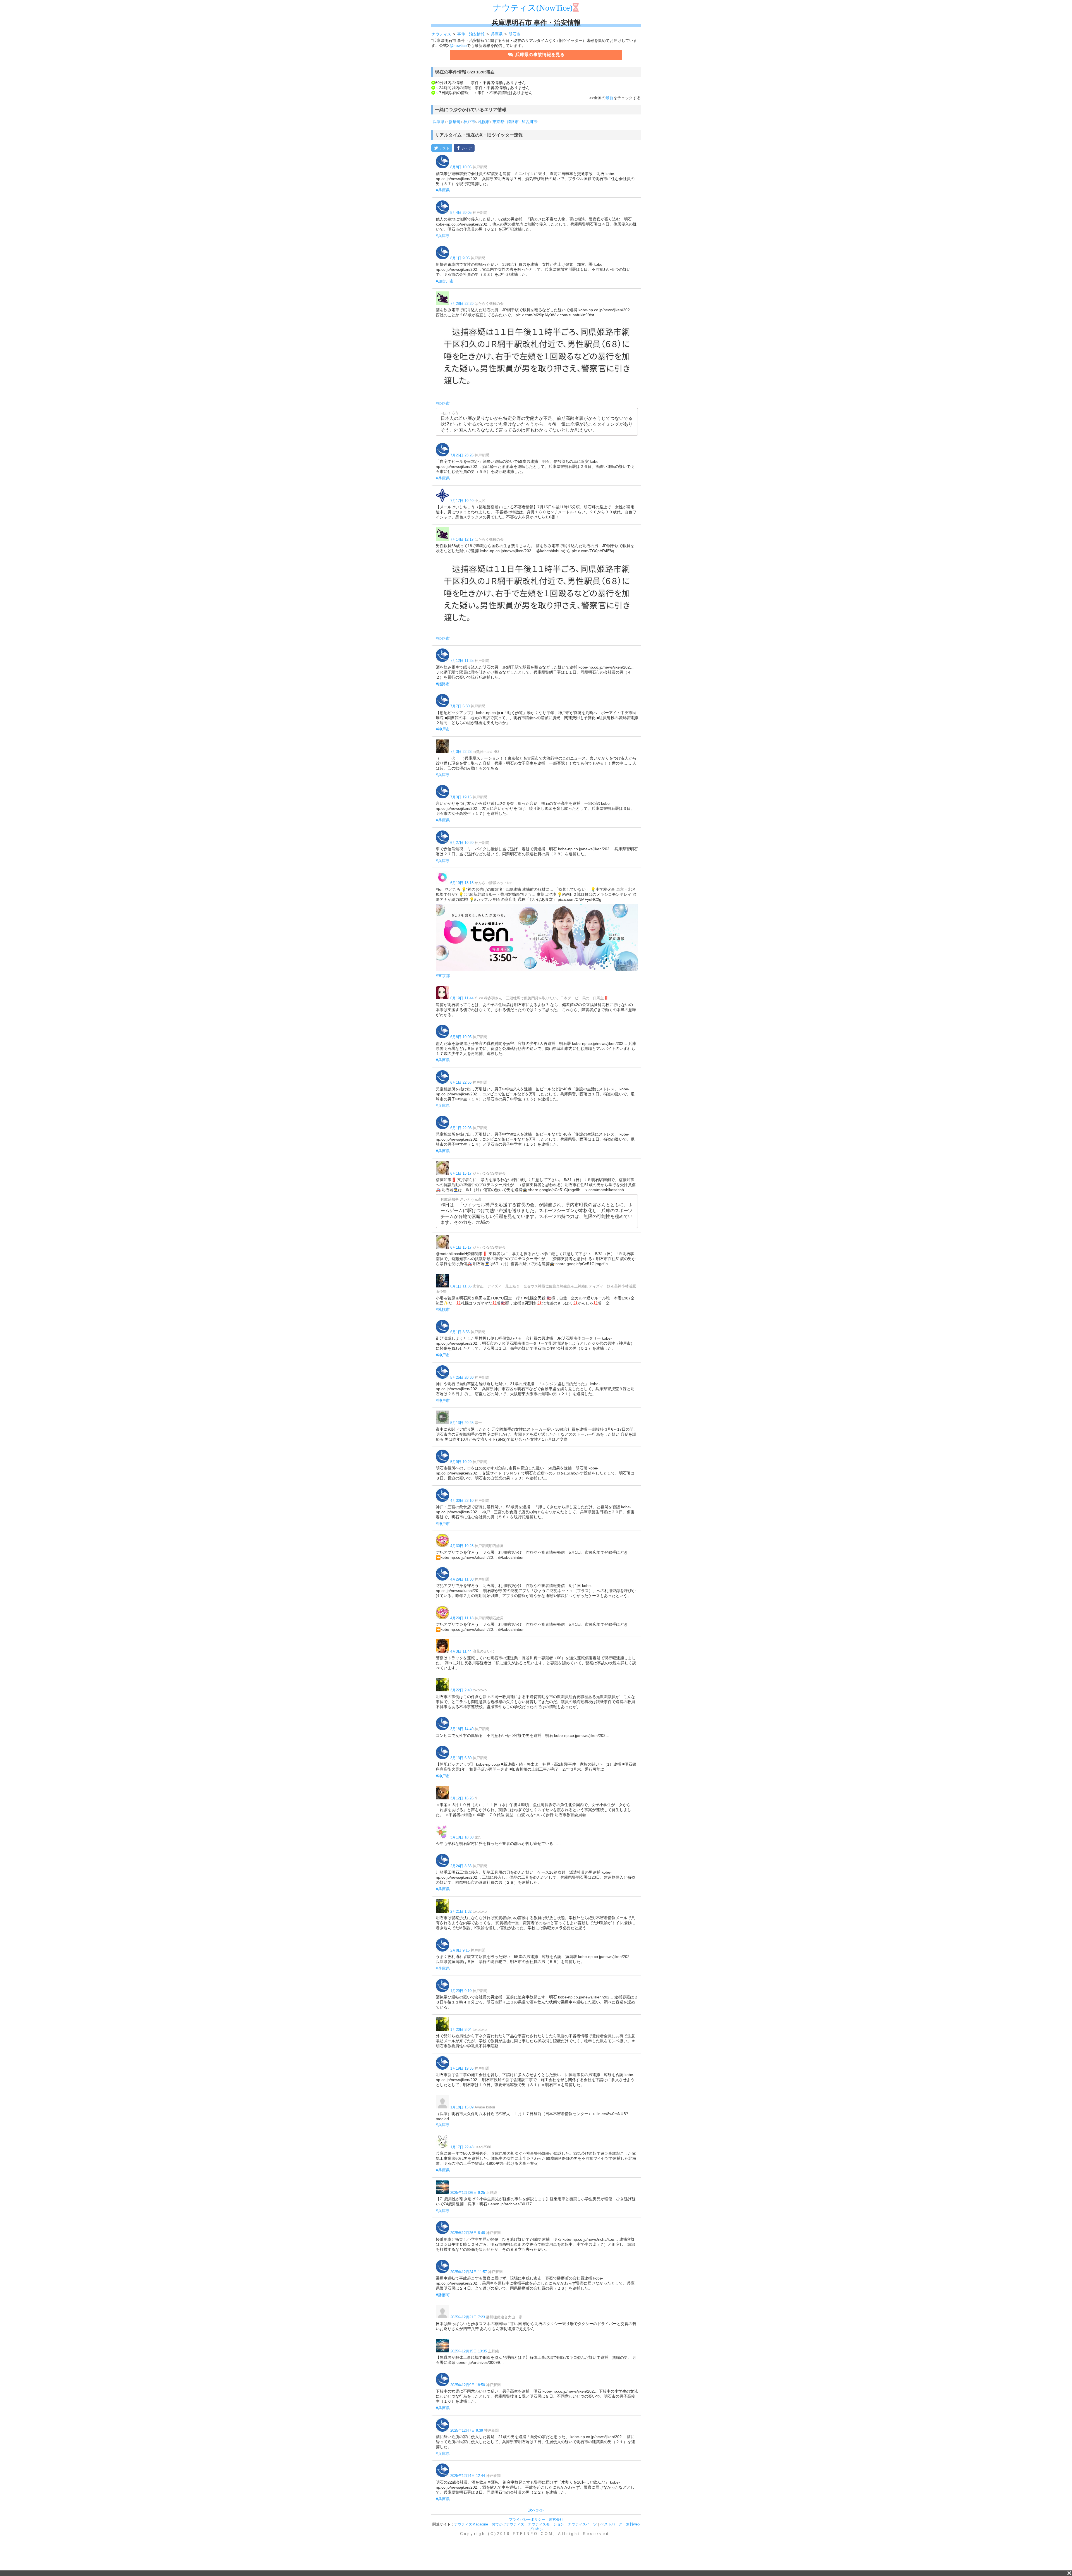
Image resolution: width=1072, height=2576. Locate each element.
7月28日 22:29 (462, 304)
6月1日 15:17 (461, 1173)
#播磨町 (443, 2295)
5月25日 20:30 (462, 1377)
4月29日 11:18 (462, 1618)
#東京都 (443, 976)
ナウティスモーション (546, 2524)
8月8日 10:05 (461, 167)
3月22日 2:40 (461, 1690)
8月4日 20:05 (461, 213)
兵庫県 (439, 122)
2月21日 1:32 (461, 1911)
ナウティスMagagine (471, 2524)
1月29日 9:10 (461, 1991)
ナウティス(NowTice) (533, 8)
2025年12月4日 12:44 (468, 2476)
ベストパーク (611, 2524)
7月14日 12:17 (462, 539)
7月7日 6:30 (460, 706)
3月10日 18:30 (462, 1837)
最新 (609, 98)
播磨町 (455, 122)
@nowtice (458, 46)
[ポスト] (442, 148)
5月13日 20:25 (462, 1423)
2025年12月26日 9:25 (468, 2193)
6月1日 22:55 (461, 1082)
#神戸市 (443, 729)
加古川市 (529, 122)
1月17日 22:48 (462, 2147)
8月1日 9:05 (460, 258)
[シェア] (464, 148)
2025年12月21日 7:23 (468, 2317)
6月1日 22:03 (461, 1128)
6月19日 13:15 (462, 883)
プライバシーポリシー (527, 2519)
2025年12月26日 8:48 (468, 2233)
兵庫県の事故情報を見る (539, 55)
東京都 (498, 122)
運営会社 (556, 2519)
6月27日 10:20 (462, 843)
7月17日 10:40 (462, 501)
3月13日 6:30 (461, 1758)
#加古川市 (445, 281)
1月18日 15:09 (462, 2107)
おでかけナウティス (508, 2524)
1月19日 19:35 (462, 2068)
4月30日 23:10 (462, 1501)
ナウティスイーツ (582, 2524)
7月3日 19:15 (461, 797)
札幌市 (484, 122)
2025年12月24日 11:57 (469, 2272)
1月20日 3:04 (461, 2030)
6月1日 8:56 (460, 1332)
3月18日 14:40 (462, 1729)
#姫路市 (443, 403)
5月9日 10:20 (461, 1462)
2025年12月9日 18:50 (468, 2385)
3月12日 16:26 (462, 1798)
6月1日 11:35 (461, 1286)
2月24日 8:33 (461, 1866)
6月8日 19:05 (461, 1037)
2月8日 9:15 (460, 1950)
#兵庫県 (443, 190)
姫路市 (513, 122)
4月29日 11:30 (462, 1579)
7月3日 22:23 (461, 752)
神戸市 (469, 122)
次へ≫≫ (536, 2510)
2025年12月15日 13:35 (469, 2351)
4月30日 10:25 (462, 1546)
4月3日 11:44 (461, 1651)
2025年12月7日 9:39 (467, 2430)
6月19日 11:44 (462, 998)
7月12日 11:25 (462, 661)
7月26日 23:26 (462, 455)
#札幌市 (443, 1309)
